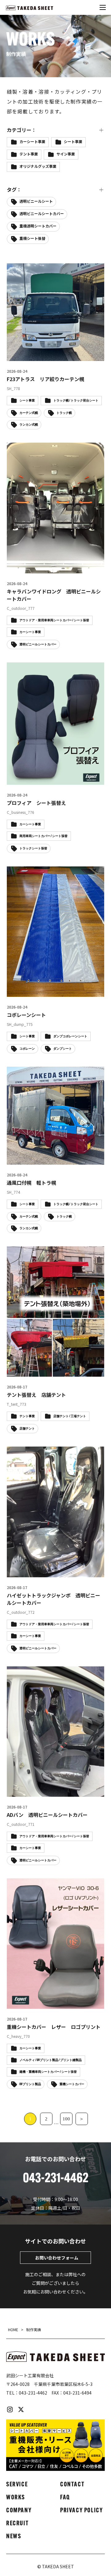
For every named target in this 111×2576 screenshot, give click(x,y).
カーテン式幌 (31, 362)
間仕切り (27, 745)
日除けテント (64, 634)
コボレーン (65, 399)
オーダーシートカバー (38, 312)
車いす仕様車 (31, 708)
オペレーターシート (36, 325)
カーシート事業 (32, 141)
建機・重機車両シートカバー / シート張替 (48, 2072)
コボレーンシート (26, 1015)
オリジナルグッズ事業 (38, 166)
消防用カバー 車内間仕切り (44, 671)
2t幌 (24, 251)
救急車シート (79, 621)
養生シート (77, 770)
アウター (27, 275)
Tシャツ (26, 263)
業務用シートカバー (36, 646)
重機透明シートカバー (38, 226)
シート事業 (73, 141)
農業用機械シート (68, 720)
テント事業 (29, 154)
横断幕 (77, 646)
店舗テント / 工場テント (70, 1416)
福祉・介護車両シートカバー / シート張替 (54, 339)
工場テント (66, 572)
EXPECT (86, 251)
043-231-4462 (33, 2393)
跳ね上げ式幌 (68, 696)
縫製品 (58, 683)
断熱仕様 (27, 634)
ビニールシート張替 (36, 473)
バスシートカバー (71, 461)
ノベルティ (29, 461)
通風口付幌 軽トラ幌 (31, 1183)
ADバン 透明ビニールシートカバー (47, 1815)
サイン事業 (66, 154)
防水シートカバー (34, 757)
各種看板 (75, 560)
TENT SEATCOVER (36, 179)
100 (66, 2119)
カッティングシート (77, 362)
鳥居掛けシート (32, 782)
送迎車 (25, 733)
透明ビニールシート (36, 201)
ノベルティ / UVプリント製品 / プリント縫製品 (51, 2060)
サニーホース (30, 411)
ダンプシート (31, 424)
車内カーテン (71, 708)
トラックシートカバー (75, 436)
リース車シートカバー (38, 535)
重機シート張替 (32, 238)
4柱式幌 (53, 251)
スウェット (69, 411)
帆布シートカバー (34, 584)
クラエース (29, 399)
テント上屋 (69, 424)
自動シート (29, 696)
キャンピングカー (34, 374)
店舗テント (29, 609)
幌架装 (25, 597)
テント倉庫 (29, 436)
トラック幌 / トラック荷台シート (76, 1204)
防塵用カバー (64, 745)
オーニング (84, 312)
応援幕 (62, 609)
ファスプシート (32, 498)
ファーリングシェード (38, 485)
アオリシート (64, 275)
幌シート (75, 584)
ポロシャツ (84, 510)
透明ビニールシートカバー (42, 213)
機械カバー (29, 659)
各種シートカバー (34, 560)
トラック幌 (80, 448)
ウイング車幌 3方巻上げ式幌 (45, 288)
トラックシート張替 (36, 448)
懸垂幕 (92, 609)
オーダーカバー (32, 300)
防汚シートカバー (34, 770)
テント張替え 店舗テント (36, 1395)
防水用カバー (79, 757)
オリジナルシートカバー (40, 349)
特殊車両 (27, 683)
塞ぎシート (29, 572)
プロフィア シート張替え (36, 803)
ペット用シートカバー (38, 510)
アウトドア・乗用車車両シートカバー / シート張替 (54, 1624)
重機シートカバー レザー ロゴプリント (54, 2027)
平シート (56, 597)
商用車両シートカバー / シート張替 (43, 836)
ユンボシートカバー (36, 523)
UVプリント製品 (65, 263)
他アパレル (77, 547)
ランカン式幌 (82, 523)
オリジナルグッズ (34, 337)
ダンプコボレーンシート (70, 1037)
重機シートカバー (64, 733)
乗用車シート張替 (34, 547)
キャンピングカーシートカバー (45, 387)
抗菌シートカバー (34, 621)
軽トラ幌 (27, 720)
